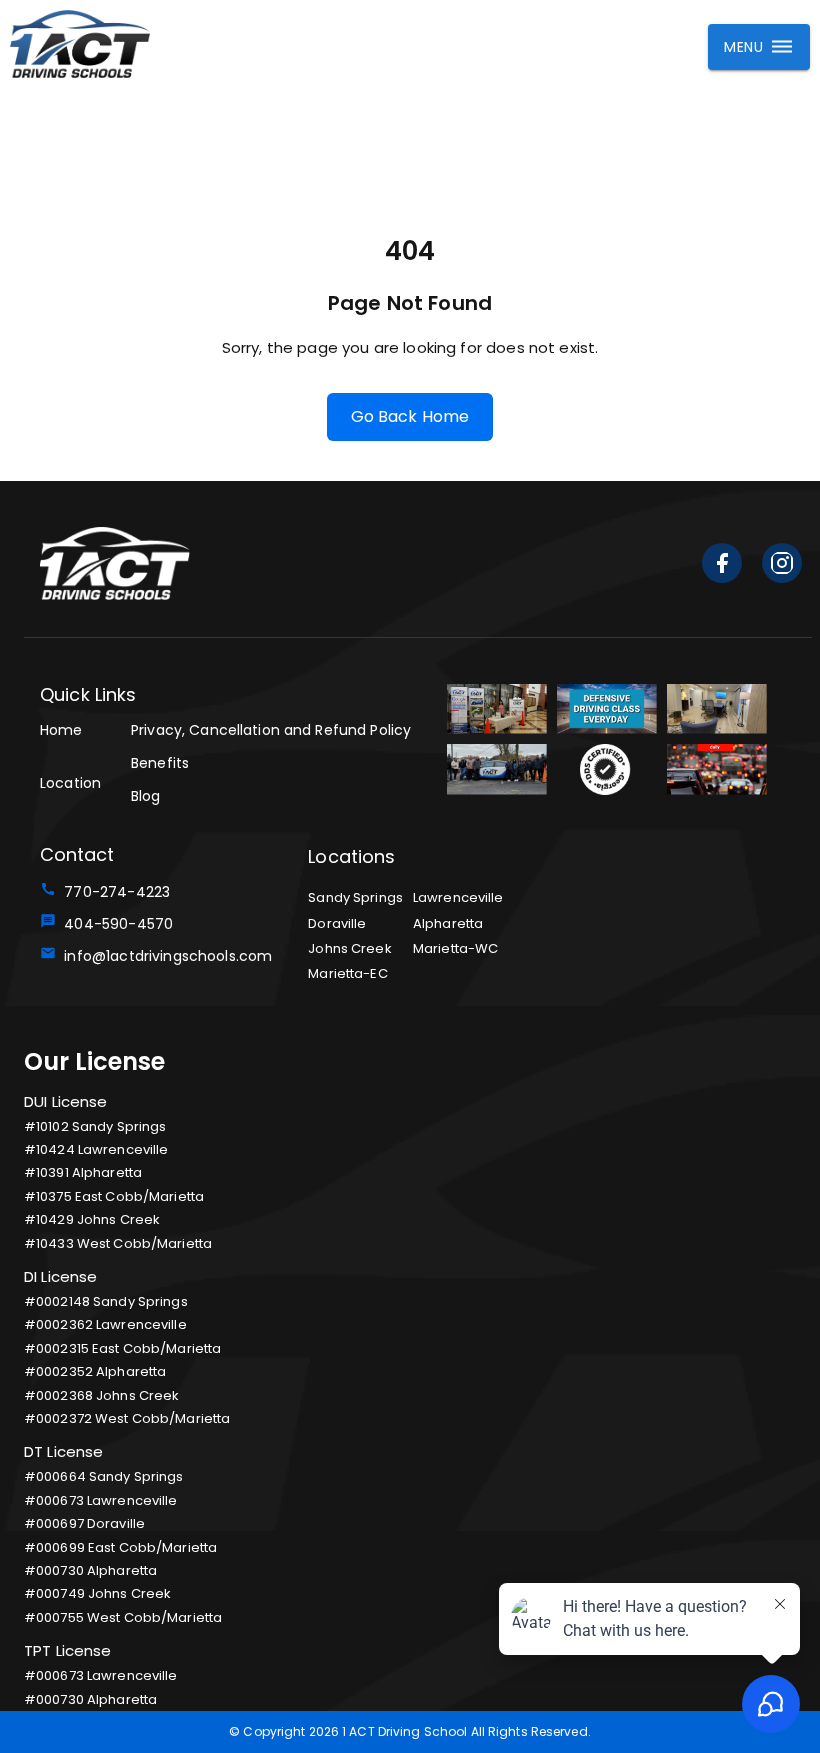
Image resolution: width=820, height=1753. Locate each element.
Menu (743, 47)
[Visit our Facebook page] (722, 566)
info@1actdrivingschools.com (164, 956)
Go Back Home (410, 416)
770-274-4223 (113, 892)
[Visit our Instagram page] (782, 566)
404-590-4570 (114, 924)
